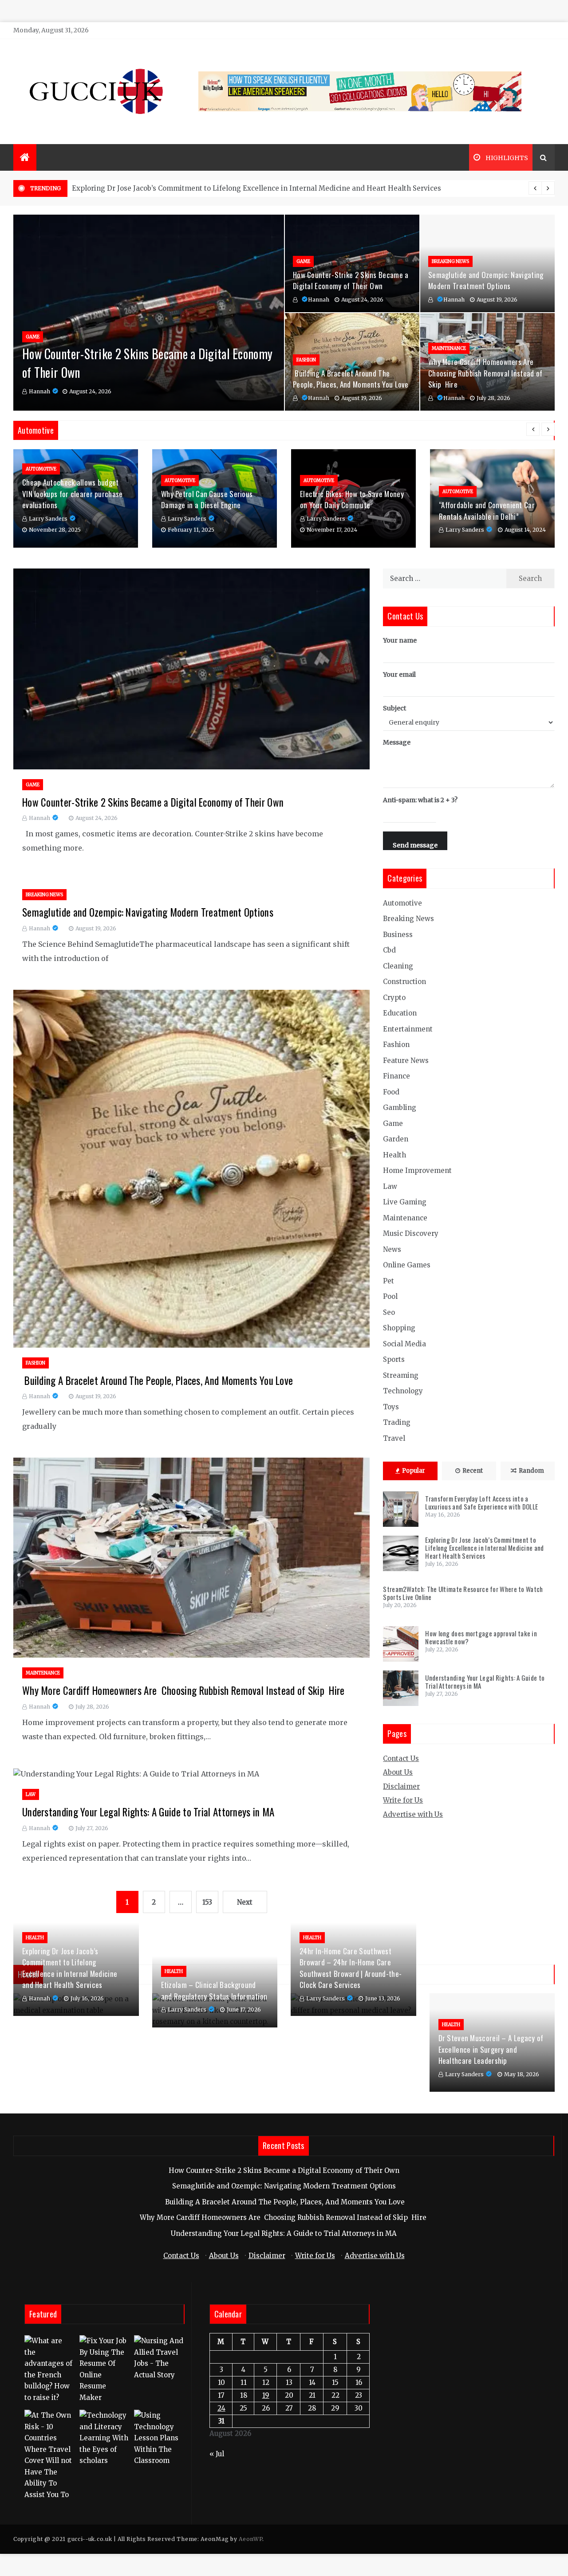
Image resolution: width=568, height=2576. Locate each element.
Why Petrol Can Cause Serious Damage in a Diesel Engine (207, 500)
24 (221, 2408)
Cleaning (398, 966)
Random (531, 1471)
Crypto (394, 998)
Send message (415, 845)
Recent (473, 1471)
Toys (391, 1407)
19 (266, 2395)
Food (391, 1092)
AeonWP (250, 2539)
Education (400, 1013)
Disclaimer (401, 1786)
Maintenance (449, 348)
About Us (398, 1772)
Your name (400, 640)
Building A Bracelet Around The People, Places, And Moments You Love (351, 379)
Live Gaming (405, 1202)
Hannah (39, 391)
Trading (397, 1422)
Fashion (306, 360)
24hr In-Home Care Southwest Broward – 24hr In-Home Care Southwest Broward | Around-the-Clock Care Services (351, 1968)
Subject (394, 708)
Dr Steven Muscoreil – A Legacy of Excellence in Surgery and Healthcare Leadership (491, 2049)
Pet (389, 1281)
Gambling (400, 1108)
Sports (394, 1359)
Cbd (389, 950)
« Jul (217, 2454)
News (392, 1249)
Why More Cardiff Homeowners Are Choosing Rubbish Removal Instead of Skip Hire (485, 373)
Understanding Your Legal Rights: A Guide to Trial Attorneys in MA (148, 1812)
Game (33, 337)
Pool (390, 1296)
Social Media (404, 1344)
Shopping (399, 1328)
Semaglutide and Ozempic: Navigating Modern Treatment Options (486, 280)
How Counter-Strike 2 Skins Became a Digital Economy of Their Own (351, 280)
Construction (404, 982)
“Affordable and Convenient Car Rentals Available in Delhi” (487, 511)
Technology (403, 1391)
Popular (414, 1471)
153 (207, 1902)
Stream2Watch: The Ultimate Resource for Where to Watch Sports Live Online (202, 188)
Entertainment (408, 1029)
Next (245, 1902)
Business (398, 935)
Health (394, 1155)
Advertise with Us (413, 1814)
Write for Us (403, 1800)
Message (397, 742)
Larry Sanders (48, 519)
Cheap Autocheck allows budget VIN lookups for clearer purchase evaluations (73, 494)
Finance (396, 1076)
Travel (394, 1438)
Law (31, 1794)
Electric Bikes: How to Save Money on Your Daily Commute (352, 500)
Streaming (401, 1375)
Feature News (406, 1061)
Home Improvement (417, 1170)
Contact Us (401, 1759)
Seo (389, 1312)
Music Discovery (411, 1233)
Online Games (407, 1265)
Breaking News (450, 261)
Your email (399, 674)
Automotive (41, 469)
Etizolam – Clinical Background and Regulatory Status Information (214, 1990)
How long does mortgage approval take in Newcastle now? (481, 1637)
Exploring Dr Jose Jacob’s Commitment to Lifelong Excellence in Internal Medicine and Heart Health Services (484, 1548)
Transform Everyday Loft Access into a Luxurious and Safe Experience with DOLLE (481, 1502)
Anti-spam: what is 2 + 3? (420, 800)
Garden (396, 1139)
